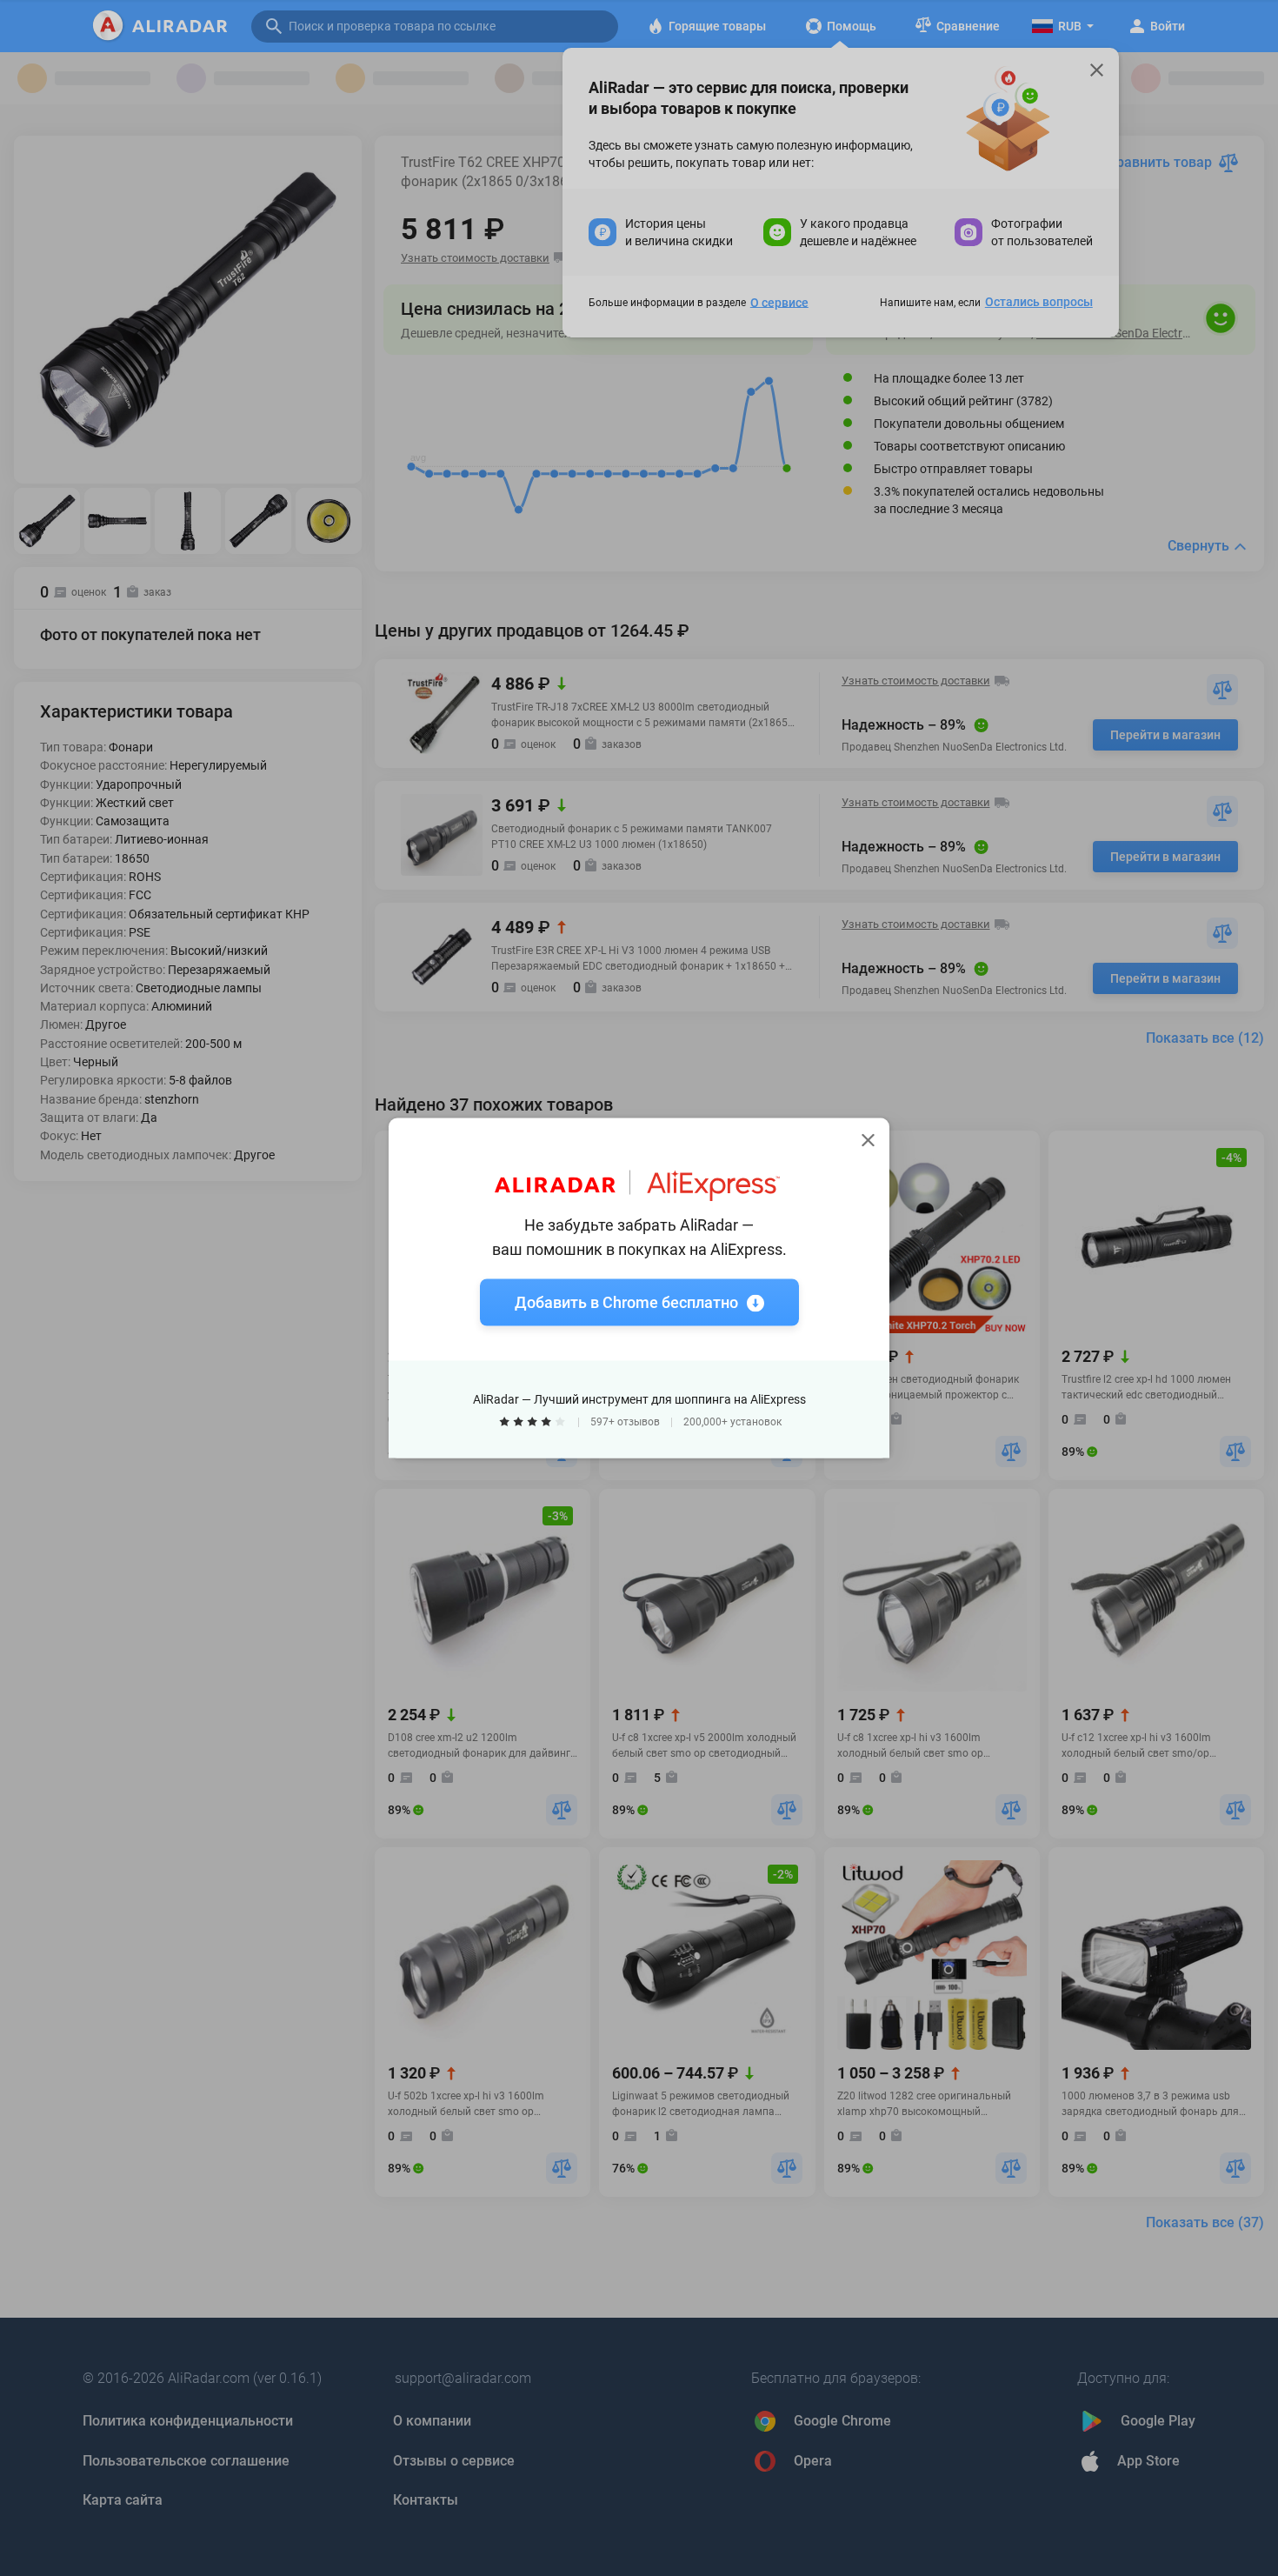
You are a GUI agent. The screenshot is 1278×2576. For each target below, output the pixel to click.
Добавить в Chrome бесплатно (626, 1302)
